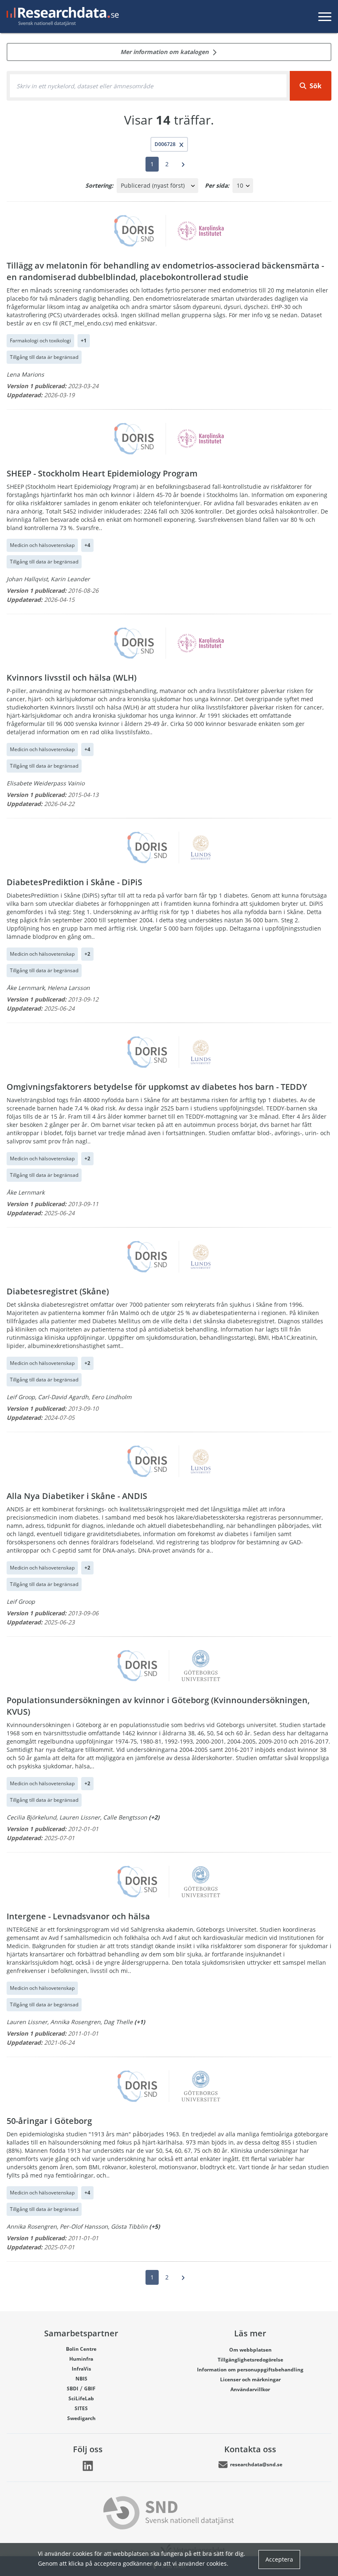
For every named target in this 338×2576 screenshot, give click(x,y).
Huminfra (81, 2359)
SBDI (73, 2389)
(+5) (155, 2226)
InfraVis (81, 2369)
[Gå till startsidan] (61, 16)
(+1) (140, 2022)
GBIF (90, 2389)
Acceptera (279, 2559)
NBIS (81, 2379)
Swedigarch (81, 2418)
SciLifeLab (81, 2398)
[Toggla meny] (325, 16)
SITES (81, 2408)
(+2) (154, 1817)
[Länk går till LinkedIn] (88, 2466)
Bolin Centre (81, 2349)
